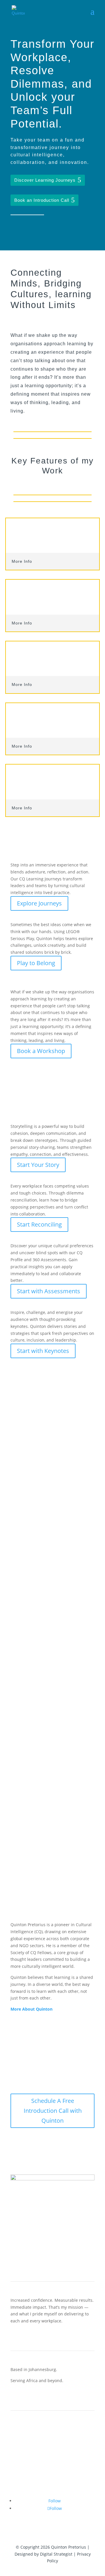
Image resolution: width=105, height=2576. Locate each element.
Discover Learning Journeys (45, 180)
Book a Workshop (41, 1051)
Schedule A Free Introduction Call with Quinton (53, 2111)
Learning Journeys (28, 2460)
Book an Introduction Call (42, 200)
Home (16, 2429)
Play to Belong (36, 963)
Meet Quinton (24, 2445)
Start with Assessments (49, 1291)
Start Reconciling (39, 1224)
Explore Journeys (39, 903)
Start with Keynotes (43, 1351)
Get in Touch (23, 2476)
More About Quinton (32, 2009)
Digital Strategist (56, 2554)
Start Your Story (38, 1165)
